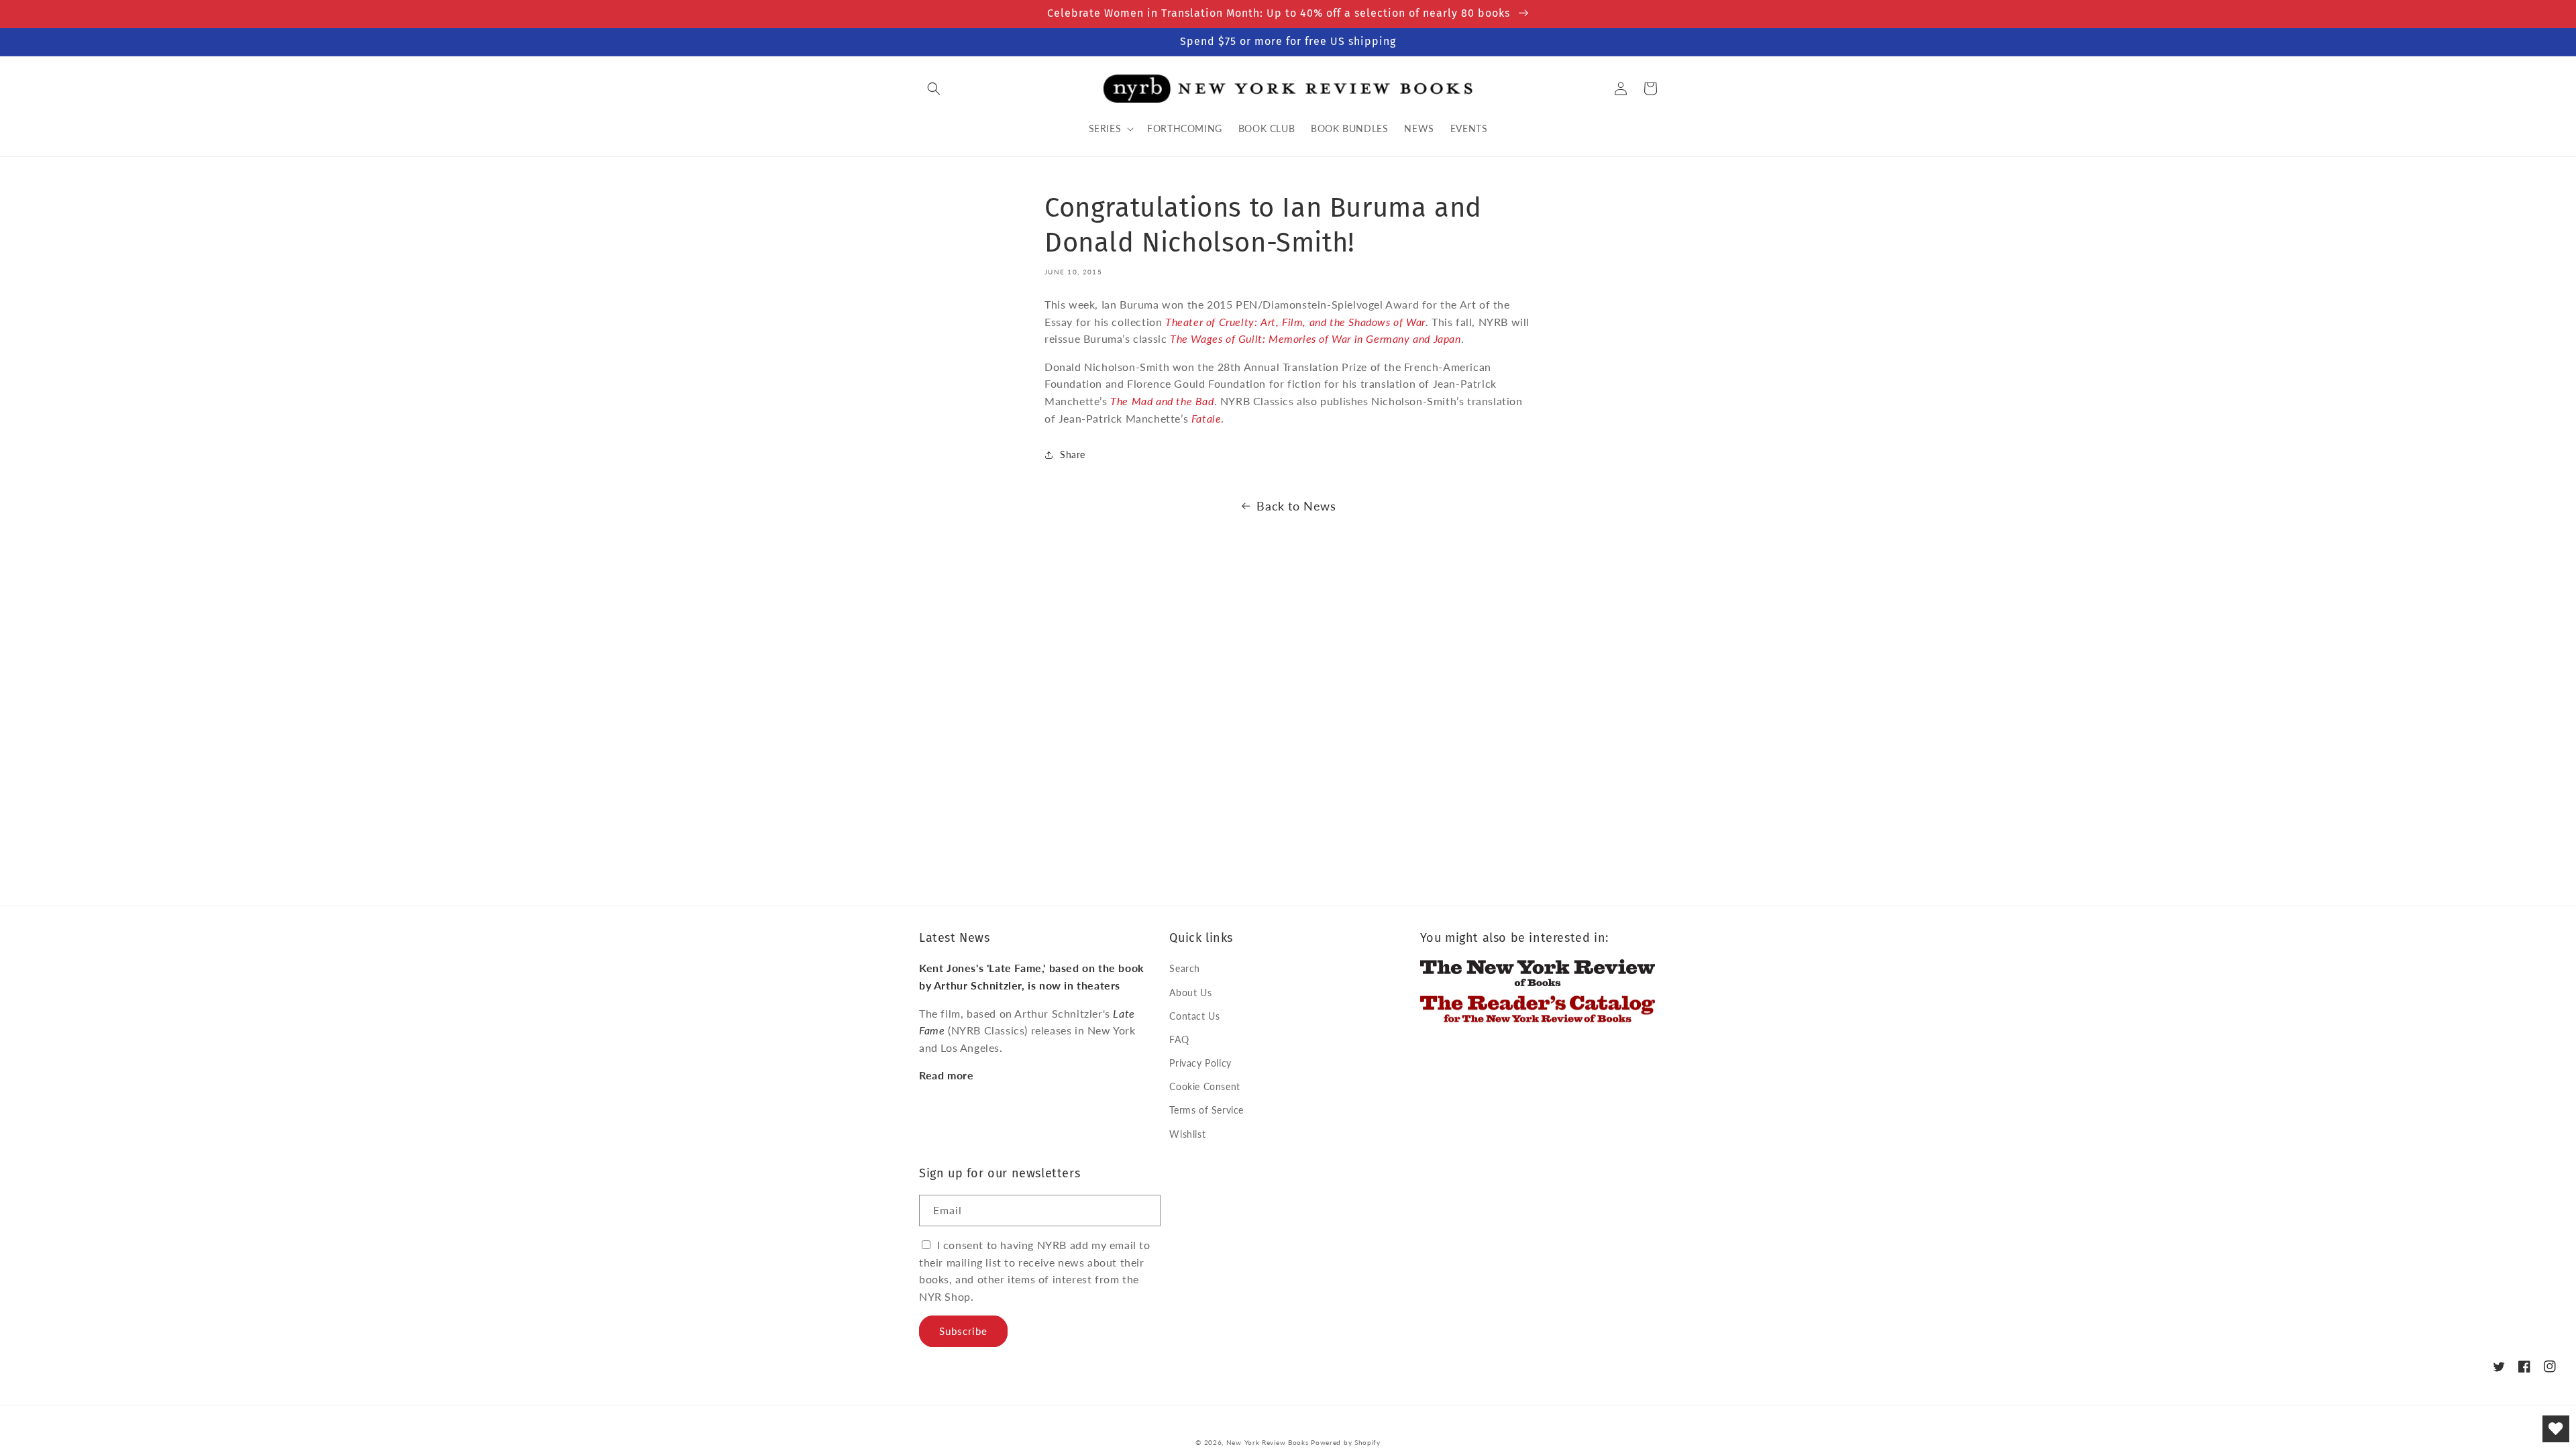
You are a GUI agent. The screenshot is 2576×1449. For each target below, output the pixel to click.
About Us (1190, 992)
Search (1185, 968)
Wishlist (1187, 1134)
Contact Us (1194, 1016)
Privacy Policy (1200, 1063)
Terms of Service (1206, 1110)
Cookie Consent (1204, 1086)
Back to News (1296, 506)
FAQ (1179, 1039)
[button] (934, 89)
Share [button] (1073, 454)
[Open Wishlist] (2556, 1429)
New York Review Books (1268, 1442)
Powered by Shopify (1346, 1442)
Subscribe (963, 1331)
